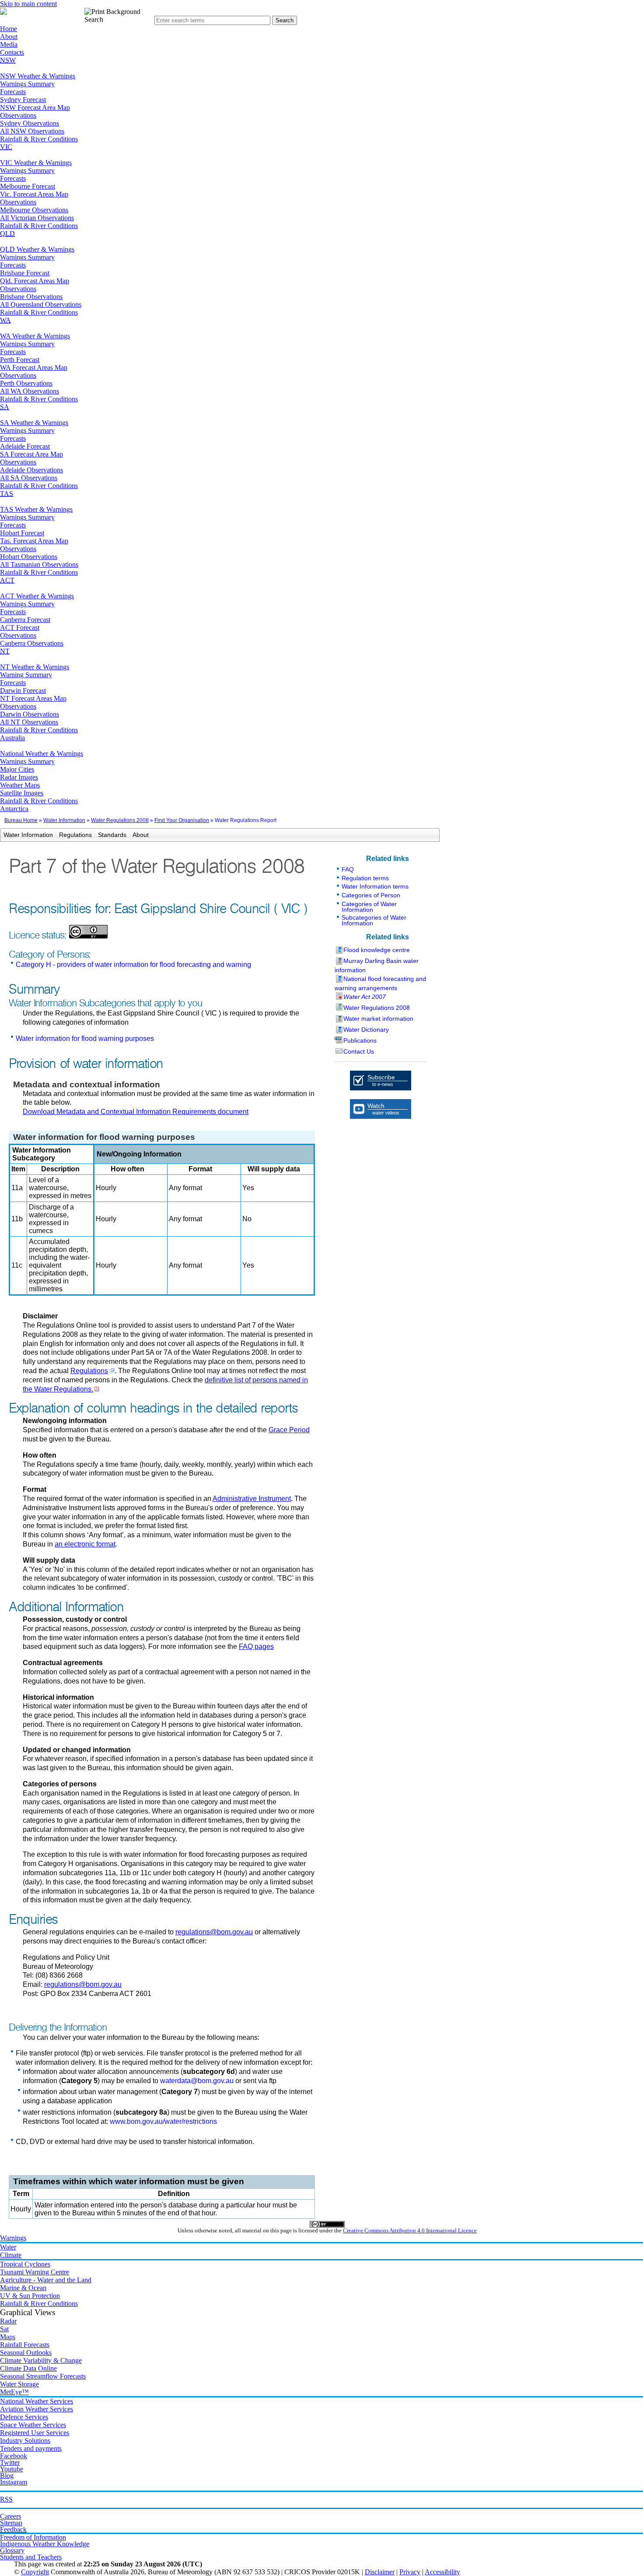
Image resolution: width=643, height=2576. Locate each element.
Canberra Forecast (25, 620)
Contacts (12, 52)
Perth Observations (26, 383)
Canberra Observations (32, 643)
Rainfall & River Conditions (39, 139)
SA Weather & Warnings (34, 423)
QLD (7, 234)
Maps (8, 2337)
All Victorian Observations (37, 218)
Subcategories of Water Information (374, 920)
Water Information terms (375, 886)
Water (8, 2247)
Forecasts (13, 92)
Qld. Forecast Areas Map (35, 281)
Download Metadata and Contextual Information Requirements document (136, 1112)
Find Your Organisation (182, 820)
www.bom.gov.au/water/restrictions (163, 2121)
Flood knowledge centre (377, 950)
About (9, 37)
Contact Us (359, 1051)
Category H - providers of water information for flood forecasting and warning (133, 965)
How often (128, 1169)
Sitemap (11, 2523)
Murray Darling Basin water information (377, 965)
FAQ (348, 869)
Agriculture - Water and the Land (46, 2280)
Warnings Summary (27, 84)
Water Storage (19, 2384)
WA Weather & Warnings (35, 336)
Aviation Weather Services (37, 2409)
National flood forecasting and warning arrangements (380, 983)
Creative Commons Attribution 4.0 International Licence (410, 2231)
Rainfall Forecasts (25, 2345)
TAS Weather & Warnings (36, 509)
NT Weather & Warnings (35, 667)
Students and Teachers (31, 2557)
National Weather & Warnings (42, 754)
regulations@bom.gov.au (214, 1932)
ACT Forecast (20, 627)
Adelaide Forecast (25, 446)
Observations (18, 115)
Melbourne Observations (34, 210)
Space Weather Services (33, 2425)
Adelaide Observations (31, 470)
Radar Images (19, 777)
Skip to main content (28, 4)
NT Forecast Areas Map (33, 698)
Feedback (13, 2529)
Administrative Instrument (252, 1499)
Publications (360, 1040)
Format (200, 1169)
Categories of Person (371, 895)
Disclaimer (380, 2572)
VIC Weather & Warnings (36, 163)
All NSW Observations (32, 131)
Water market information (378, 1019)
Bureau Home (21, 820)
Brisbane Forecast (25, 273)
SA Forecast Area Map (31, 454)
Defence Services (24, 2417)
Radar (8, 2321)
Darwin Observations (30, 714)
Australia (12, 738)
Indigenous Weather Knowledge (45, 2544)
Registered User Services (35, 2433)
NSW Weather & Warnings (38, 76)
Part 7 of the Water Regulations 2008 (157, 867)
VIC (6, 147)
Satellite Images (22, 793)
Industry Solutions (25, 2441)
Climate (11, 2255)
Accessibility (442, 2572)
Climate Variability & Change (41, 2360)
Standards (112, 835)
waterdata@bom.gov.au (197, 2081)
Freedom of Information (33, 2537)
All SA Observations (29, 478)
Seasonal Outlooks (26, 2353)
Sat (4, 2329)
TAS (7, 494)
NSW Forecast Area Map (35, 107)
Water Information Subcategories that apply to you (105, 1003)
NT (5, 651)
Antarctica (14, 809)
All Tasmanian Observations (39, 564)
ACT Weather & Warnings (37, 596)
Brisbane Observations (31, 297)
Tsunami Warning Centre (35, 2272)
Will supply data (274, 1169)
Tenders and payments (31, 2448)
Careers (10, 2516)
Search (94, 19)
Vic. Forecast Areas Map (34, 194)
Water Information (64, 820)
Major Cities (17, 769)
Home (9, 29)
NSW (8, 60)
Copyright (35, 2572)
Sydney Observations (30, 123)
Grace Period (289, 1430)
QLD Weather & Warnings (37, 249)
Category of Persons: (50, 955)
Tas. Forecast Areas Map (34, 541)
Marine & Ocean (23, 2288)
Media (9, 44)
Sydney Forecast (23, 100)
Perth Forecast (20, 360)
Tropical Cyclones (25, 2264)
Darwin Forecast (23, 691)
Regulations (75, 835)
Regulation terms (365, 878)
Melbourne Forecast (28, 186)
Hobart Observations (29, 557)
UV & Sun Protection (30, 2296)
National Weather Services (37, 2401)
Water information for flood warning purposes (85, 1038)
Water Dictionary (366, 1030)
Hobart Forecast (22, 533)
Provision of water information (86, 1064)
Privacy (410, 2572)
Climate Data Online (28, 2368)
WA (5, 320)
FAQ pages (256, 1646)
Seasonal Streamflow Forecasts (43, 2376)
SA (5, 407)
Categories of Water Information (369, 907)
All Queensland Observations (41, 304)
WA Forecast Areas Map (34, 367)
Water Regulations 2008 (120, 820)
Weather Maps (20, 785)
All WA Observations (30, 391)
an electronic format (85, 1544)
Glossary (12, 2550)
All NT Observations (29, 722)
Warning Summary (26, 675)
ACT (7, 580)
